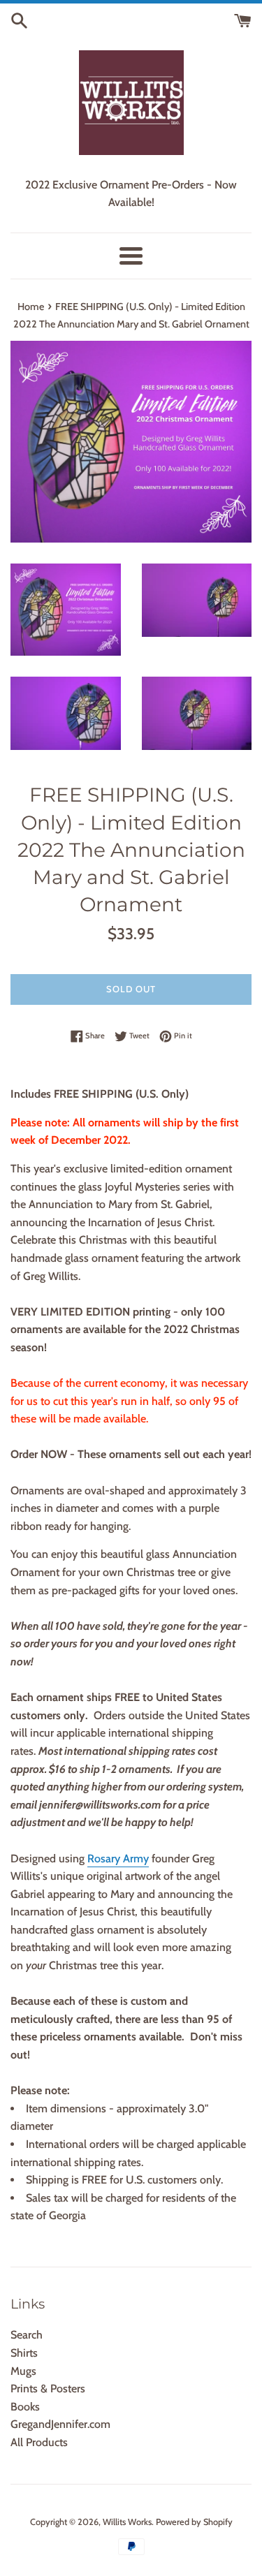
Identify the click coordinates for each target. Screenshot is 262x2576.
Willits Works (127, 2522)
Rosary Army (118, 1859)
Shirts (24, 2353)
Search (27, 2335)
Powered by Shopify (194, 2522)
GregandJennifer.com (60, 2424)
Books (25, 2407)
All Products (39, 2442)
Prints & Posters (48, 2389)
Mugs (23, 2371)
